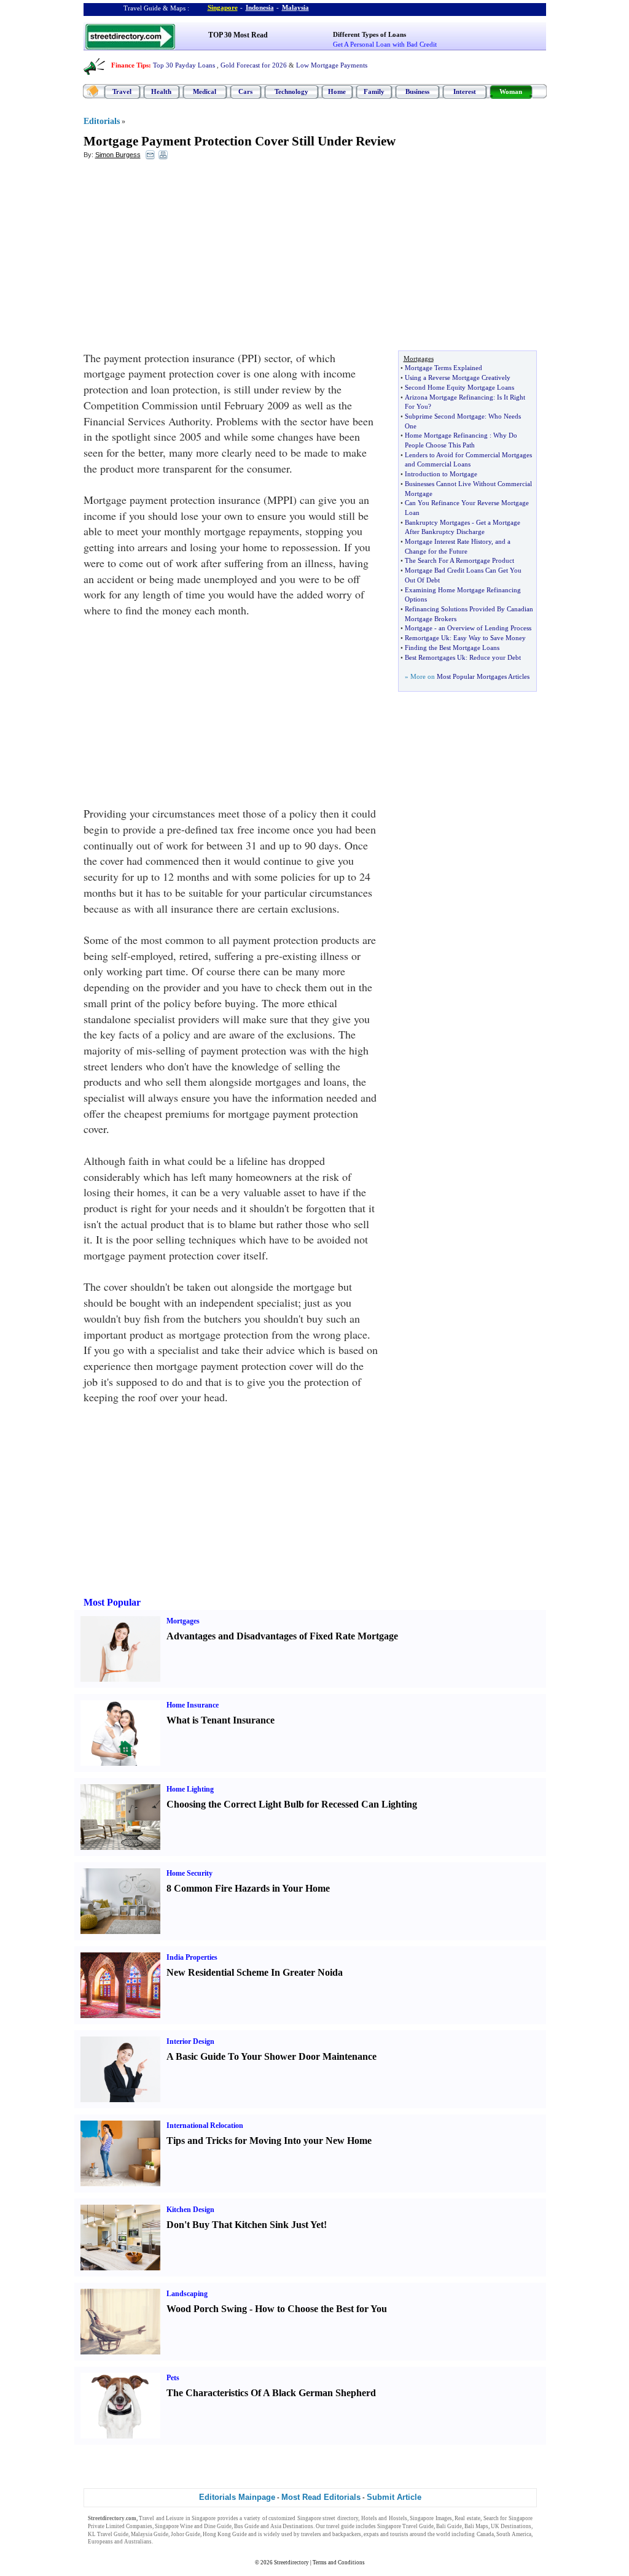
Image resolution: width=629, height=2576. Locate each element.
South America (514, 2534)
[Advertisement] (184, 258)
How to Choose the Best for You (321, 2309)
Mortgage (419, 628)
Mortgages (183, 1621)
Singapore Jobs (172, 2542)
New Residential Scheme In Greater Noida (255, 1972)
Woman (511, 91)
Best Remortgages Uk (435, 657)
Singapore (223, 7)
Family (374, 91)
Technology (291, 91)
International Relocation (205, 2125)
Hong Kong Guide (225, 2534)
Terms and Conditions (339, 2562)
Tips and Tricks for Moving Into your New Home (269, 2141)
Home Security (189, 1873)
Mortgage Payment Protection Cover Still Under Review (240, 141)
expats (371, 2534)
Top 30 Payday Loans (184, 65)
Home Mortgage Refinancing (446, 435)
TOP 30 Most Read (238, 35)
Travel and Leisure (161, 2518)
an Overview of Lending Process (485, 628)
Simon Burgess (118, 155)
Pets (173, 2378)
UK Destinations (511, 2526)
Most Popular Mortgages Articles (483, 676)
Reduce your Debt (495, 657)
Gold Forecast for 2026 (254, 65)
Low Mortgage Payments (332, 65)
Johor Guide (186, 2534)
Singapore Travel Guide (405, 2526)
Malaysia (295, 7)
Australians (138, 2542)
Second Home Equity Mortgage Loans (459, 387)
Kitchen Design (190, 2210)
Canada (485, 2534)
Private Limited (106, 2526)
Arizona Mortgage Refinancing (449, 397)
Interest (465, 91)
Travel (122, 91)
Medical (205, 91)
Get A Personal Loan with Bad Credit (385, 44)
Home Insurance (193, 1705)
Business (417, 91)
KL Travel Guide (108, 2534)
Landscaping (187, 2294)
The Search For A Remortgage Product (459, 560)
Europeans (100, 2542)
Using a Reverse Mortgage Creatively (458, 377)
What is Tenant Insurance (221, 1720)
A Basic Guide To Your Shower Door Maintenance (272, 2056)
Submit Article (394, 2497)
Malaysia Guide (150, 2534)
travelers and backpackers (331, 2534)
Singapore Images (431, 2518)
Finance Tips (130, 65)
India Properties (192, 1957)
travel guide (340, 2526)
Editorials (102, 121)
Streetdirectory (291, 2562)
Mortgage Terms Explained (443, 368)
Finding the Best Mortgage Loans (452, 648)
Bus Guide (247, 2526)
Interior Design (190, 2041)
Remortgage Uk (427, 638)
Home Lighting (190, 1789)
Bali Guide (449, 2526)
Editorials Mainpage (237, 2497)
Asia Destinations (292, 2526)
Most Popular (112, 1602)
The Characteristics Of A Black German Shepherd (271, 2393)
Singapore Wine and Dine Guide (193, 2526)
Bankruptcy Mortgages (437, 522)
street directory (340, 2518)
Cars (245, 91)
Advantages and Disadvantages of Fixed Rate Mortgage (282, 1636)
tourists (399, 2534)
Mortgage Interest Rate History (448, 541)
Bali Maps (476, 2526)
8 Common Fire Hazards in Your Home (248, 1888)
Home (337, 91)
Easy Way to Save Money (490, 638)
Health (161, 91)
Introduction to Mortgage (441, 474)
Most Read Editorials (321, 2497)
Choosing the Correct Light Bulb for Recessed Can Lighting (292, 1804)
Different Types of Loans (369, 34)
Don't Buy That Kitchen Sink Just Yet (245, 2225)
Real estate (467, 2518)
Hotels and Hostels (384, 2518)
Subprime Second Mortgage (445, 416)
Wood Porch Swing (207, 2309)
